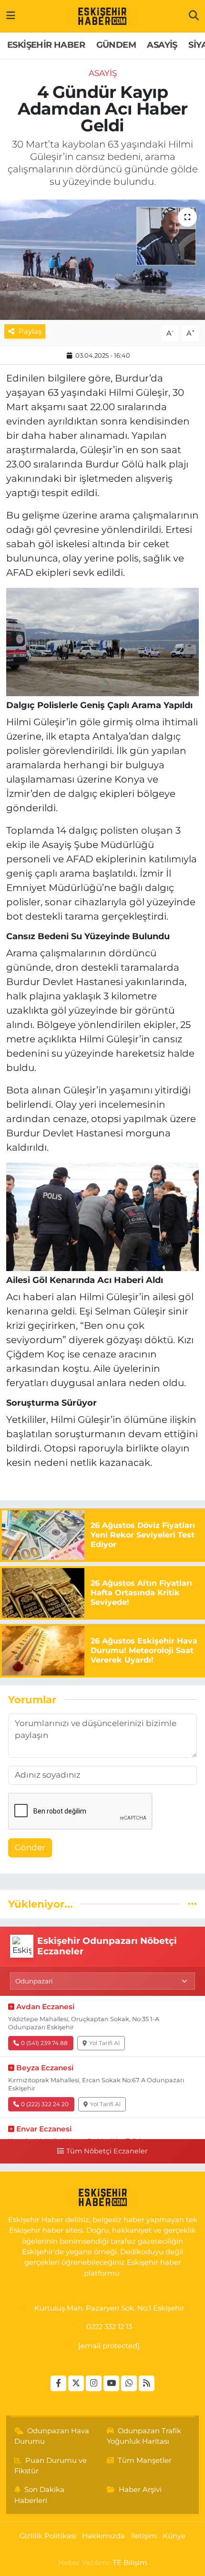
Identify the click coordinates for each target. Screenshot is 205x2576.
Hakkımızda (103, 2536)
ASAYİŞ (162, 45)
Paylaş (30, 331)
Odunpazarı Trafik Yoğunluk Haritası (144, 2436)
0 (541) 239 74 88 (44, 2043)
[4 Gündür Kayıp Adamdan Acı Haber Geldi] (102, 260)
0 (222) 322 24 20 (45, 2104)
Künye (174, 2536)
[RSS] (147, 2383)
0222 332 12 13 (109, 2327)
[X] (76, 2383)
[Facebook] (58, 2383)
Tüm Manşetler (145, 2460)
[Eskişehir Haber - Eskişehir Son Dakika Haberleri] (102, 16)
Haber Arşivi (140, 2490)
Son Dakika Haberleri (40, 2495)
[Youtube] (111, 2383)
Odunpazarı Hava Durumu (52, 2436)
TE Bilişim (130, 2563)
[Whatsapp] (129, 2383)
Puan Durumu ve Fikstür (51, 2466)
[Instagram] (94, 2383)
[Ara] (194, 16)
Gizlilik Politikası (48, 2536)
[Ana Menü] (11, 16)
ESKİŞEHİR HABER (46, 45)
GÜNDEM (116, 45)
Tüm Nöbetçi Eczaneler (107, 2151)
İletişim (144, 2536)
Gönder (30, 1847)
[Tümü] (192, 1904)
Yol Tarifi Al (104, 2043)
